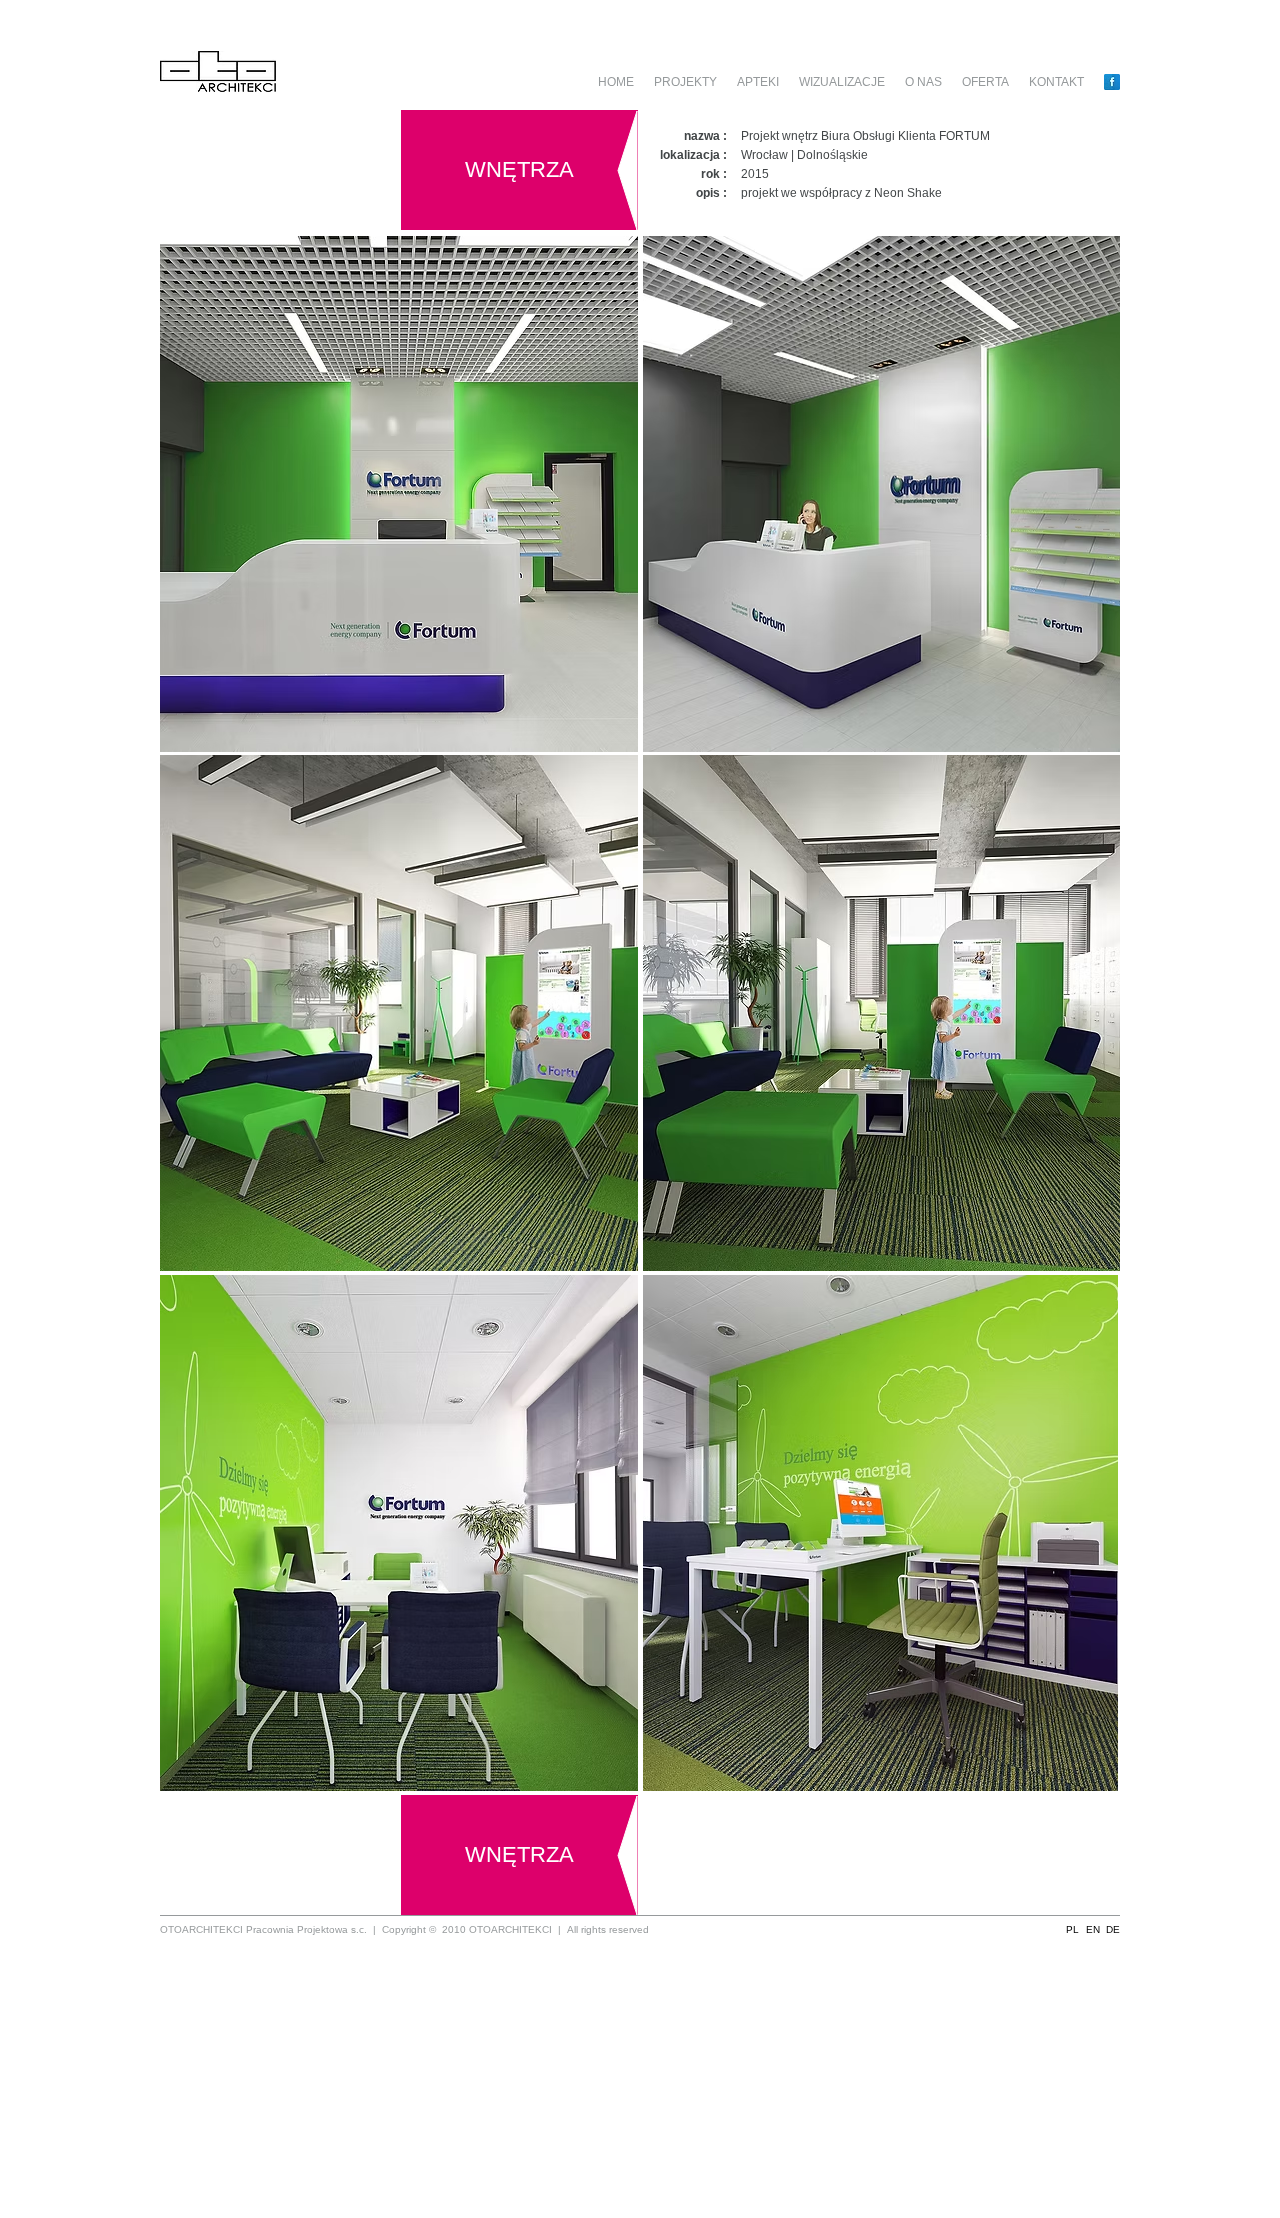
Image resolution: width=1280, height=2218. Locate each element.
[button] (1072, 1929)
